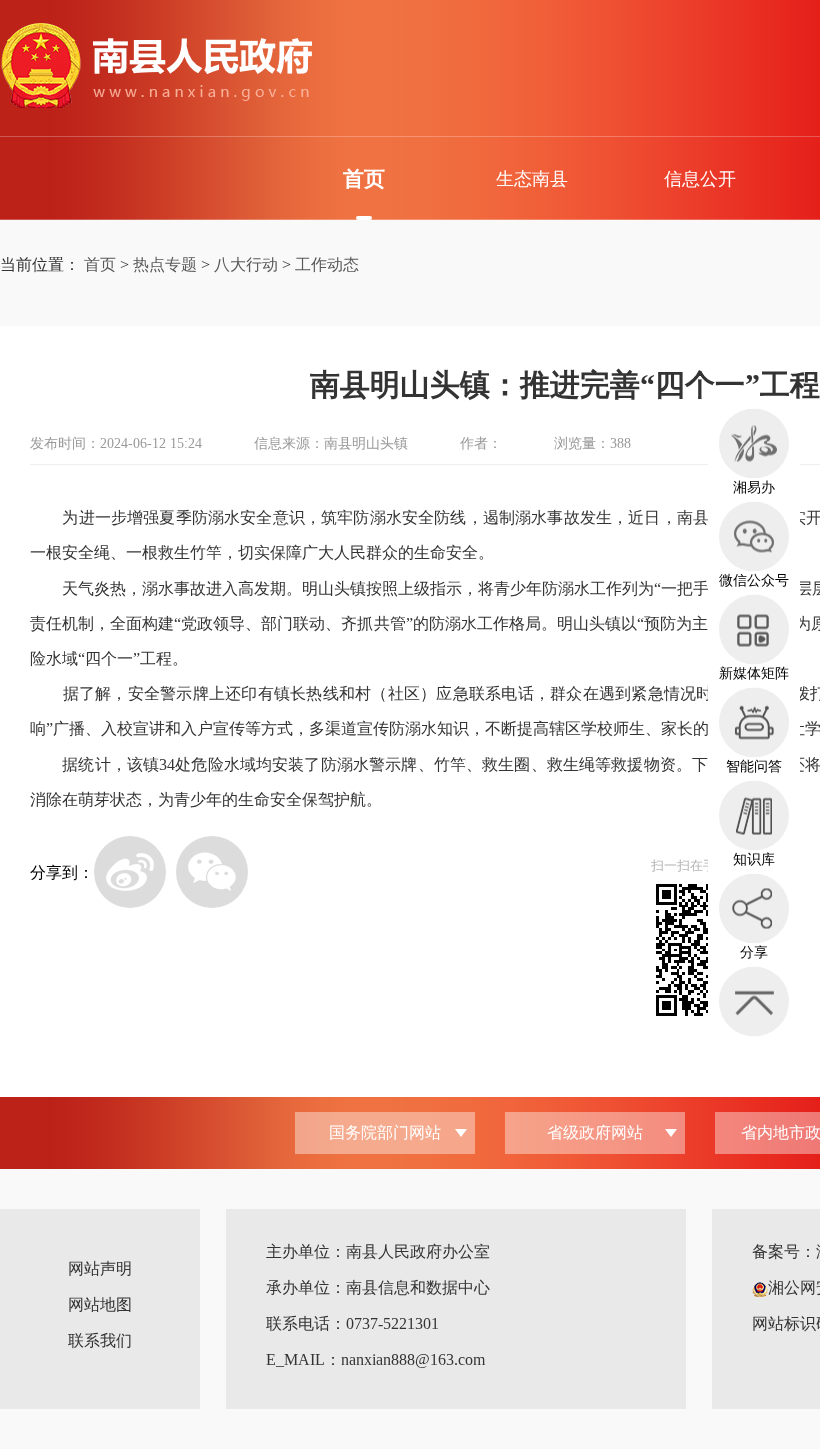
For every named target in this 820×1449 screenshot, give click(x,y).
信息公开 (700, 179)
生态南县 (532, 179)
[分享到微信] (212, 872)
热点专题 (165, 264)
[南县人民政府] (156, 66)
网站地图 (100, 1304)
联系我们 (100, 1340)
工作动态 (327, 264)
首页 (364, 179)
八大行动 (246, 264)
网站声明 (100, 1268)
